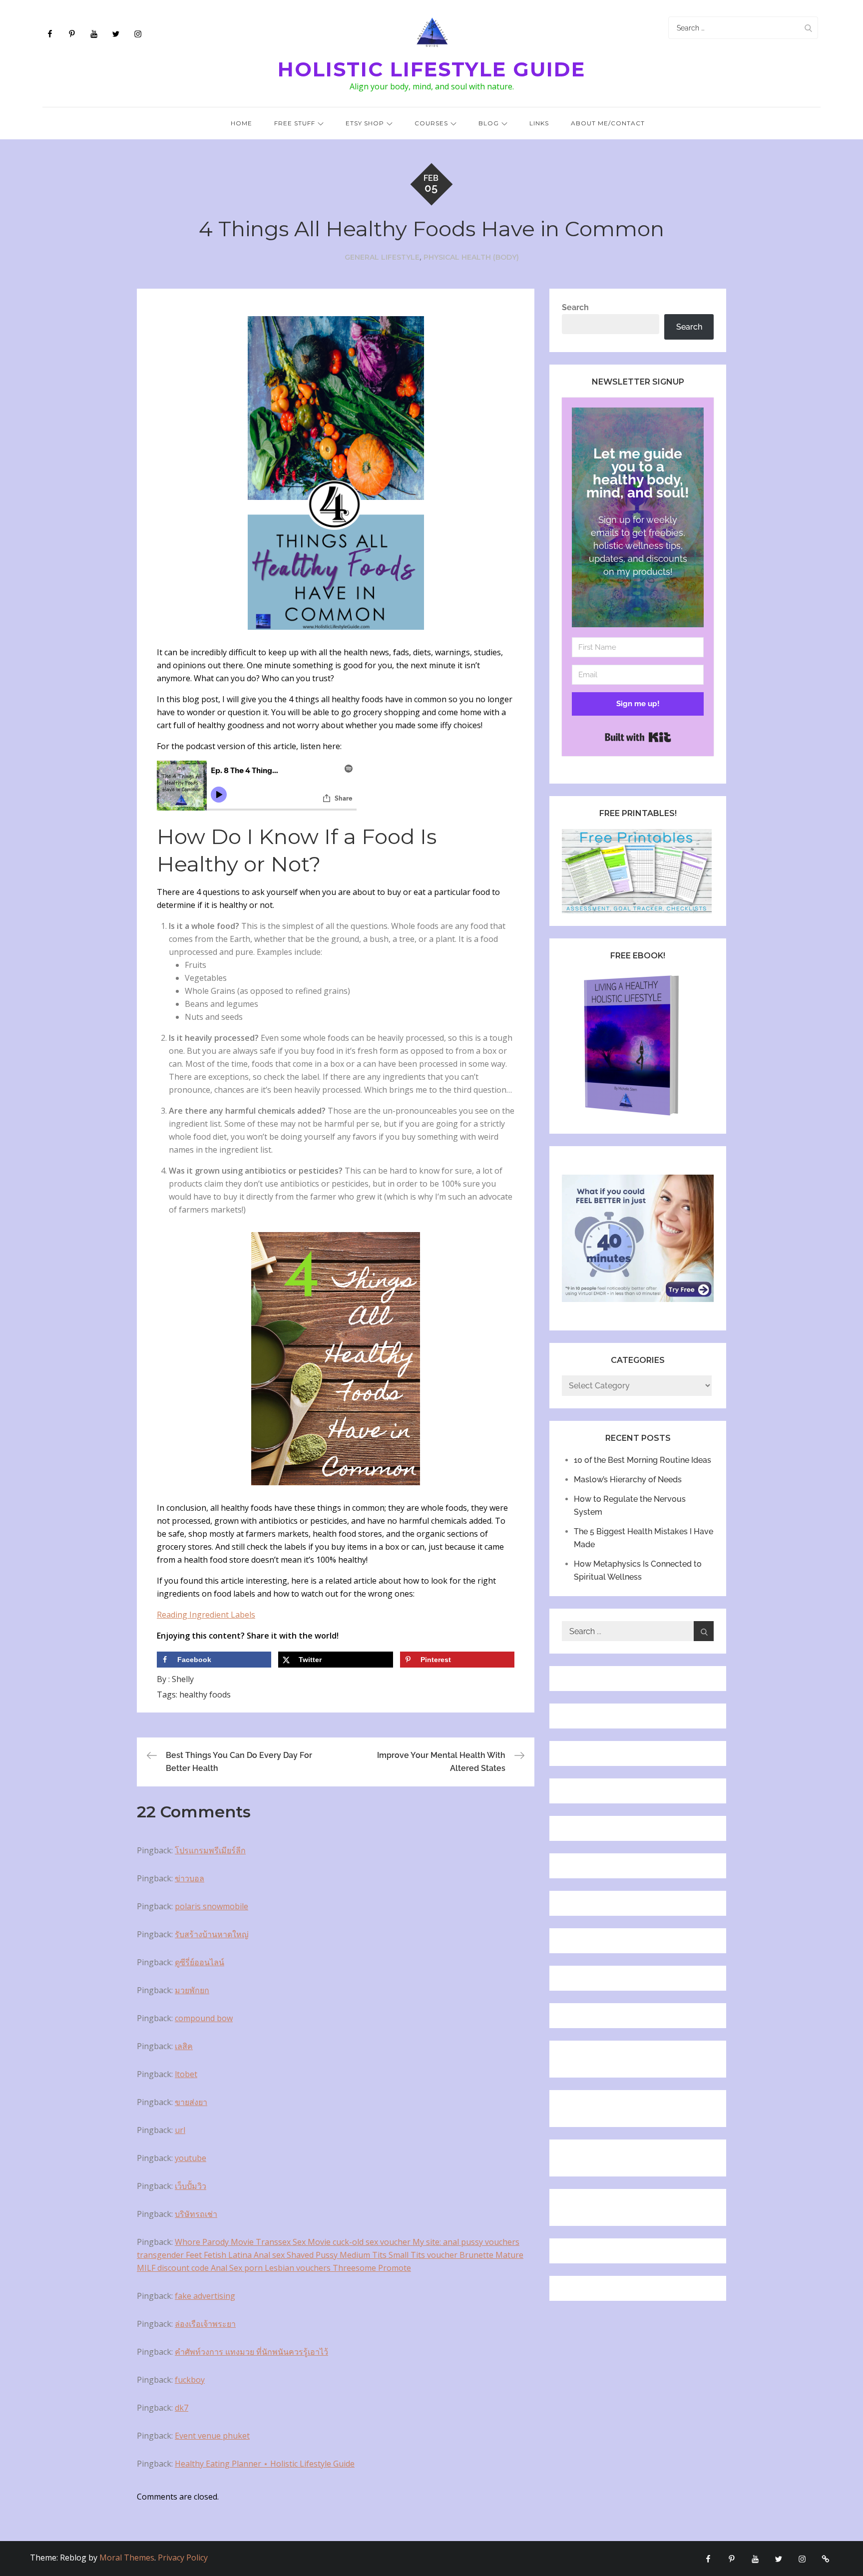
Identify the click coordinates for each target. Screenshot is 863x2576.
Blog (489, 123)
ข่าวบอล (190, 1878)
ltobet (186, 2074)
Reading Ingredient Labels (206, 1615)
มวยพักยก (192, 1990)
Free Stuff (295, 123)
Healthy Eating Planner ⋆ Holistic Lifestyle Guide (265, 2464)
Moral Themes (127, 2558)
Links (539, 123)
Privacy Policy (183, 2558)
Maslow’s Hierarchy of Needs (628, 1480)
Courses (431, 123)
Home (241, 123)
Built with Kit (638, 737)
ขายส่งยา (191, 2102)
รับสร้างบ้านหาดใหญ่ (212, 1934)
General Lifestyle (382, 257)
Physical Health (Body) (471, 257)
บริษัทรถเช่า (196, 2214)
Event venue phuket (212, 2436)
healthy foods (205, 1695)
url (180, 2130)
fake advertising (205, 2296)
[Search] (808, 28)
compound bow (204, 2018)
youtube (191, 2158)
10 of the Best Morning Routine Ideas (643, 1460)
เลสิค (184, 2046)
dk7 (182, 2408)
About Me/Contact (608, 123)
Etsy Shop (365, 123)
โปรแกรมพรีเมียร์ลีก (210, 1850)
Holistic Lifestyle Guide (431, 69)
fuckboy (190, 2380)
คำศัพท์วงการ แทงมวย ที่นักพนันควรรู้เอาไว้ (251, 2352)
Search (575, 307)
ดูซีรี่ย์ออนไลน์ (200, 1962)
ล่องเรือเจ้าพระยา (205, 2324)
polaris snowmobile (212, 1906)
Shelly (183, 1679)
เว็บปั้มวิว (191, 2186)
